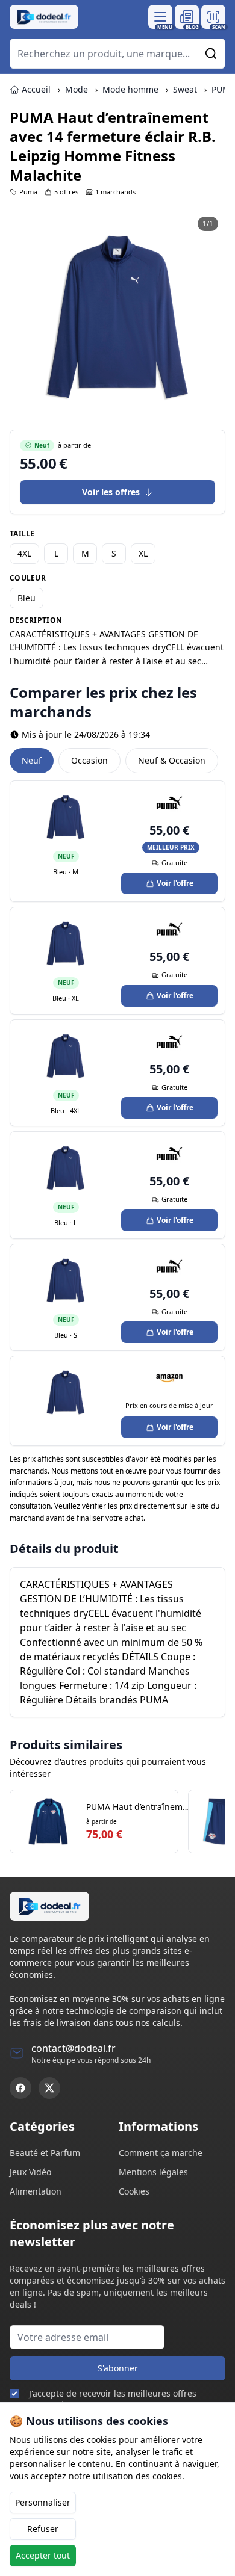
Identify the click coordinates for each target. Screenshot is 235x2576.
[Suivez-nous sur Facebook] (20, 2088)
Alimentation (36, 2191)
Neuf (32, 760)
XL (143, 553)
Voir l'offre (175, 883)
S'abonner (118, 2368)
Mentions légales (153, 2172)
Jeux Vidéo (30, 2172)
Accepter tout (43, 2555)
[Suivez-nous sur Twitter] (49, 2088)
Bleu (27, 598)
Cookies (134, 2191)
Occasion (89, 760)
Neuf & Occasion (172, 760)
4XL (24, 553)
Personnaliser (43, 2502)
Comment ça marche (161, 2153)
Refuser (43, 2529)
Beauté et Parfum (45, 2153)
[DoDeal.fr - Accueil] (44, 17)
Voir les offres (111, 492)
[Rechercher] (211, 54)
